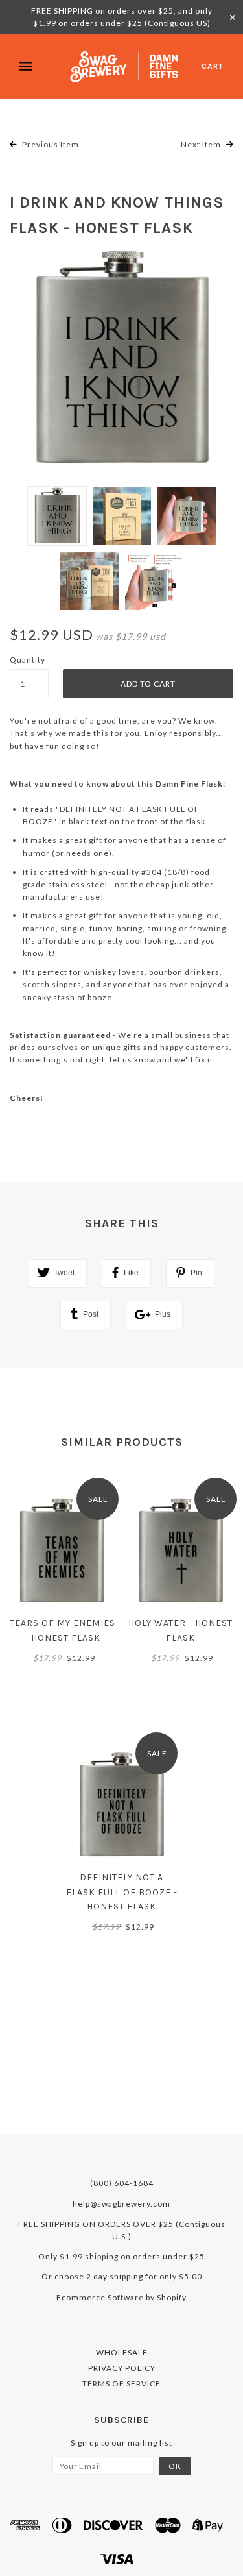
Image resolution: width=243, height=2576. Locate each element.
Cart (213, 66)
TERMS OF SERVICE (121, 2384)
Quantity (28, 660)
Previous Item (50, 144)
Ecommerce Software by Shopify (121, 2297)
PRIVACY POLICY (122, 2368)
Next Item (202, 144)
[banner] (125, 67)
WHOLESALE (122, 2352)
